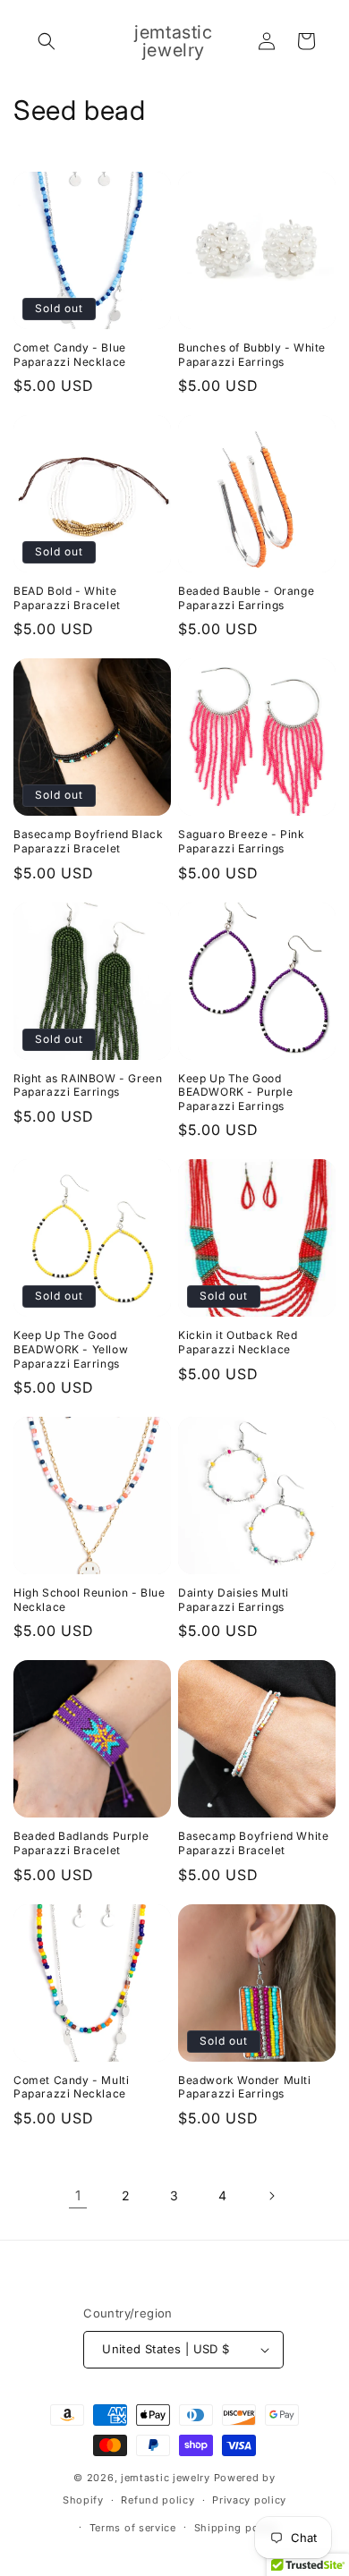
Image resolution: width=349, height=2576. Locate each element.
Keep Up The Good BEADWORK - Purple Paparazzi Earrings (235, 1092)
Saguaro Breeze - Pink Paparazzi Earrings (242, 841)
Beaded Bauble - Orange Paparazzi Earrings (246, 598)
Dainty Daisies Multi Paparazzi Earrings (234, 1600)
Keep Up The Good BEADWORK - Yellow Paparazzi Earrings (71, 1349)
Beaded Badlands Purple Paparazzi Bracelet (81, 1843)
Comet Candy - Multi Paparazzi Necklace (71, 2087)
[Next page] (271, 2196)
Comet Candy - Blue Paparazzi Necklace (70, 355)
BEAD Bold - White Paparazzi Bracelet (67, 598)
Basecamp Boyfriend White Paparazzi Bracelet (253, 1843)
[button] (47, 41)
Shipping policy (236, 2528)
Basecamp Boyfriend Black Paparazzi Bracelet (88, 841)
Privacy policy (249, 2500)
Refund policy (157, 2500)
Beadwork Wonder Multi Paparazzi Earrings (245, 2087)
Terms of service (133, 2528)
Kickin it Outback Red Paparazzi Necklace (238, 1342)
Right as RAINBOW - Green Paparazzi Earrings (88, 1085)
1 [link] (78, 2195)
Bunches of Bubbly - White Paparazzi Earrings (252, 355)
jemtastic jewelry (166, 2478)
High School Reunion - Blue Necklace (89, 1600)
